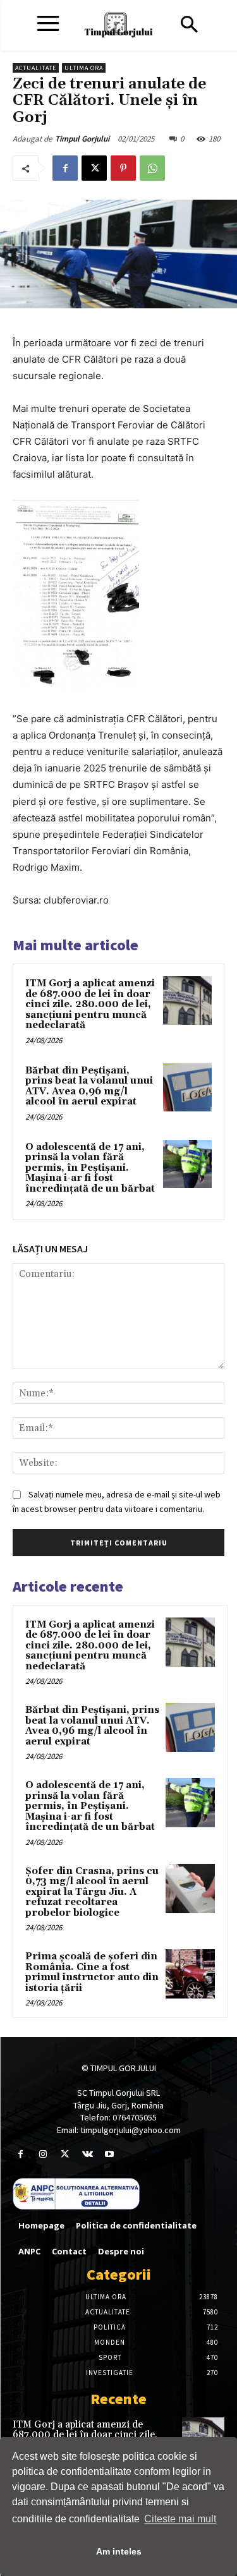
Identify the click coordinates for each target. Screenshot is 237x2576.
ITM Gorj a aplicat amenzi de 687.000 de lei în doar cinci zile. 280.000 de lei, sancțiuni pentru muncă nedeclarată (90, 1004)
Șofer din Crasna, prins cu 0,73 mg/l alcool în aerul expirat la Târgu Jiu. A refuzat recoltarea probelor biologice (92, 1892)
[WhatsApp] (152, 168)
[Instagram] (43, 2154)
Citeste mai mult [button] (180, 2519)
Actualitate (36, 68)
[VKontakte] (88, 2154)
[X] (94, 168)
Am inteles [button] (119, 2551)
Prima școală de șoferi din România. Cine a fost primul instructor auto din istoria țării (92, 1972)
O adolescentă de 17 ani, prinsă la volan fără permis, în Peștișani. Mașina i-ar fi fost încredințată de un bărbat (90, 1168)
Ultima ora (84, 68)
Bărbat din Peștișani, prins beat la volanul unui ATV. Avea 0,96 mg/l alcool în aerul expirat (89, 1086)
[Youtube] (110, 2154)
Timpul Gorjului (82, 139)
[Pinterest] (123, 168)
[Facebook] (65, 168)
